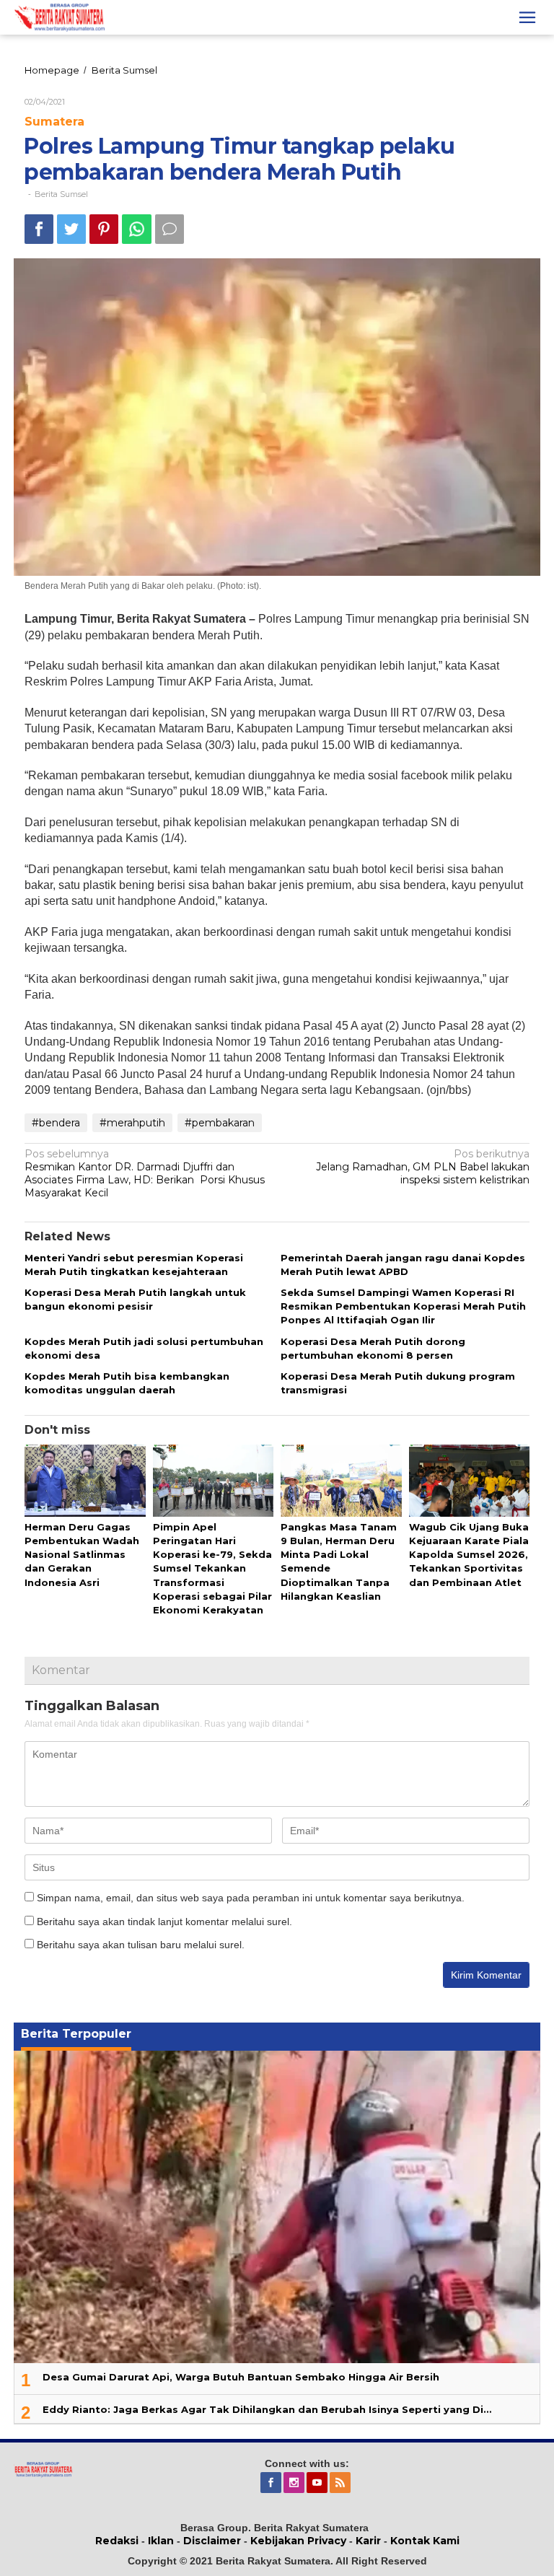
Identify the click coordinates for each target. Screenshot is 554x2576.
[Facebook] (272, 2483)
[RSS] (341, 2483)
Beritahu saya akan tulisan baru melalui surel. (141, 1945)
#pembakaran (220, 1123)
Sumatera (54, 122)
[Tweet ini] (71, 229)
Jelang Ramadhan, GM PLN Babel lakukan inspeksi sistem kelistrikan (423, 1167)
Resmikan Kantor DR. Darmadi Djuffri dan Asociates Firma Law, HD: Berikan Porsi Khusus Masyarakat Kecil (145, 1174)
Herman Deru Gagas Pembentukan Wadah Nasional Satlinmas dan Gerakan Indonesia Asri (82, 1555)
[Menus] (527, 17)
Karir (368, 2541)
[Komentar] (170, 229)
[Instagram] (295, 2483)
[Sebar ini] (39, 229)
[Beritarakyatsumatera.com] (43, 2468)
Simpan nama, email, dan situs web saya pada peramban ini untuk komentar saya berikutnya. (251, 1898)
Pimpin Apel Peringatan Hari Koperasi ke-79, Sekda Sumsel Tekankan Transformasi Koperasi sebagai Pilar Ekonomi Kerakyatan (212, 1568)
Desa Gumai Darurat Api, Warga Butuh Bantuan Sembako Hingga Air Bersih (241, 2377)
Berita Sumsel (61, 194)
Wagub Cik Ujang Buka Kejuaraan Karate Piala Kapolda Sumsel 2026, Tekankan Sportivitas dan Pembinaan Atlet (469, 1555)
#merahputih (132, 1123)
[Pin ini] (104, 229)
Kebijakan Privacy (298, 2541)
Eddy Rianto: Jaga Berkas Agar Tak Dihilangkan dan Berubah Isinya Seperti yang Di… (267, 2409)
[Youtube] (318, 2483)
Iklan (161, 2541)
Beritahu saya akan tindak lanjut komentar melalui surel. (164, 1922)
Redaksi (117, 2541)
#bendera (56, 1123)
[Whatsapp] (137, 229)
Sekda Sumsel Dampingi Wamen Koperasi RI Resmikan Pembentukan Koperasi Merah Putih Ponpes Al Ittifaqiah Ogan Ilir (403, 1306)
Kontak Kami (425, 2541)
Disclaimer (212, 2541)
